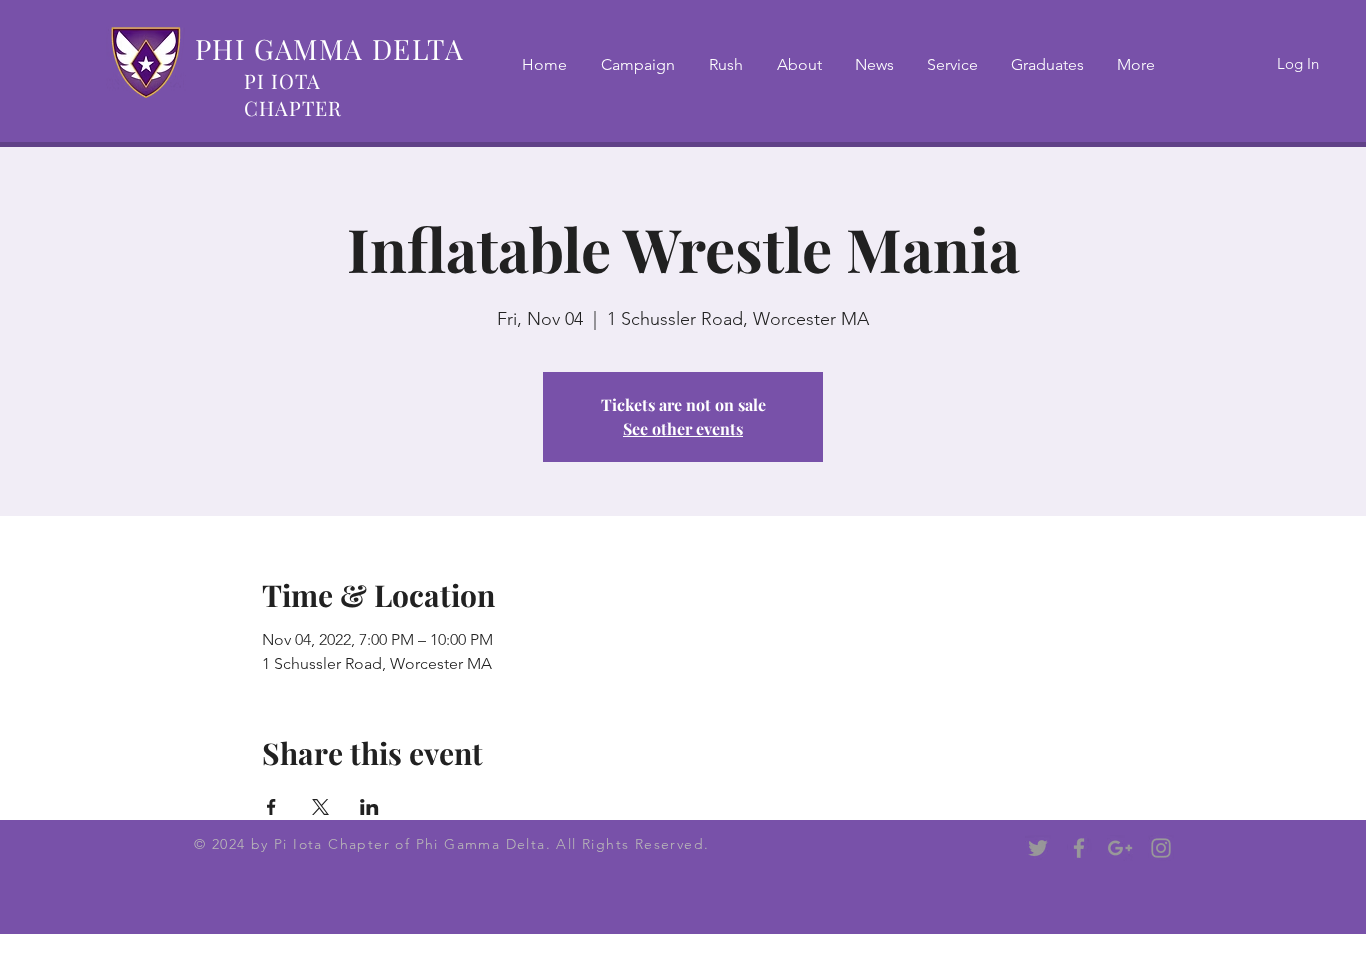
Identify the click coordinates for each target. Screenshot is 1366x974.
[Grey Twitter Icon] (1038, 848)
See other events (683, 428)
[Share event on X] (320, 807)
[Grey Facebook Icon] (1079, 848)
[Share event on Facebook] (271, 807)
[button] (726, 65)
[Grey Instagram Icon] (1161, 848)
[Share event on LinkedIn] (369, 807)
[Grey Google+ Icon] (1120, 848)
